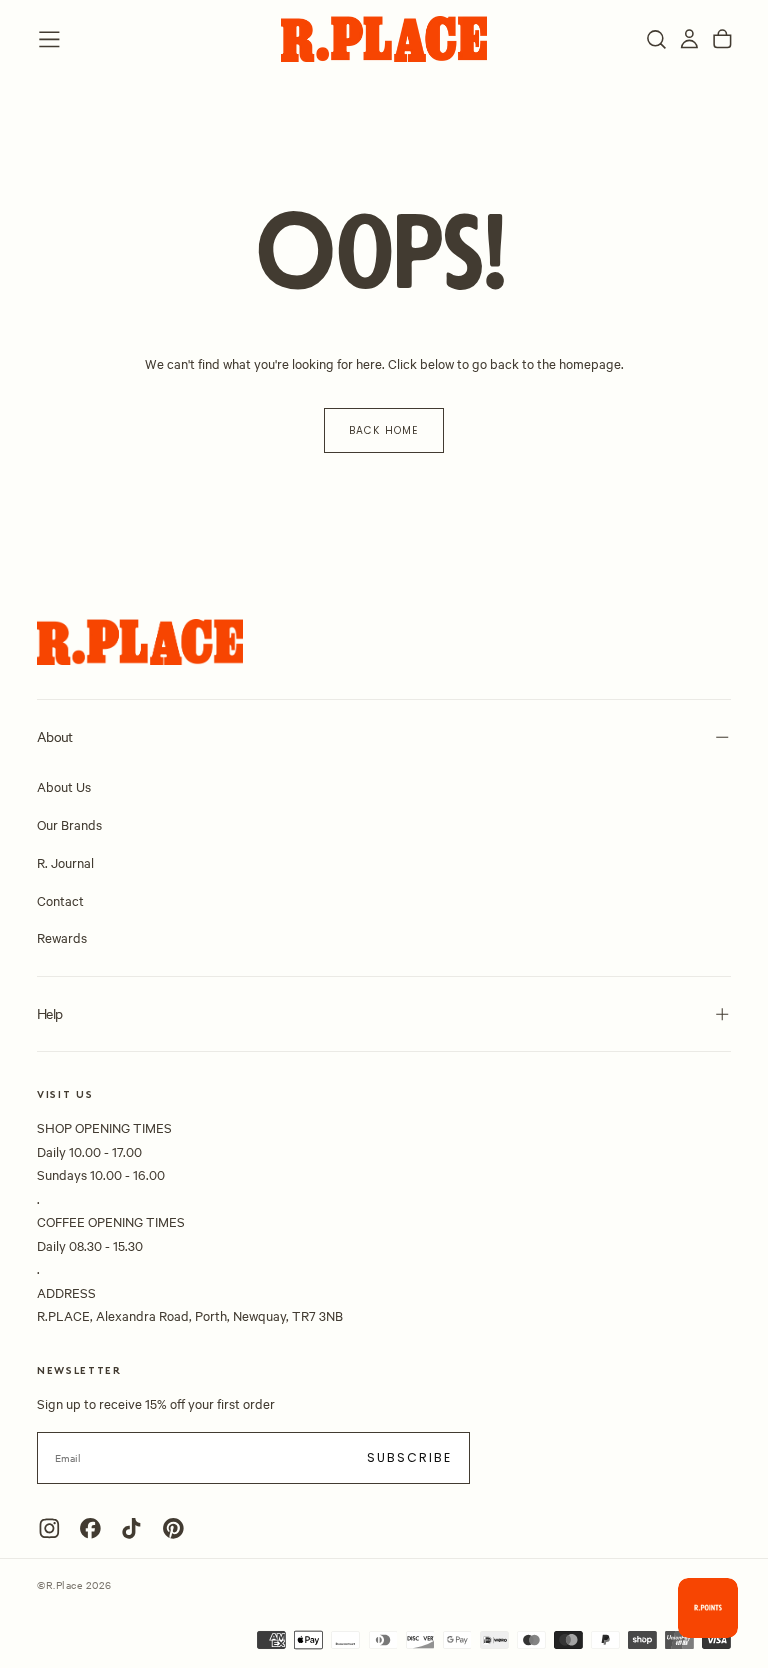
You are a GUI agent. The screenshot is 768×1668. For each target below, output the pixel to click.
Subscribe (410, 1457)
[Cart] (722, 39)
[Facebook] (90, 1528)
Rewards (62, 937)
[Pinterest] (173, 1528)
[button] (49, 39)
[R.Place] (140, 642)
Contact (60, 900)
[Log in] (689, 39)
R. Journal (65, 862)
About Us (64, 786)
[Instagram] (49, 1528)
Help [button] (49, 1013)
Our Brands (69, 824)
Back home (383, 430)
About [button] (55, 736)
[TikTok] (131, 1528)
